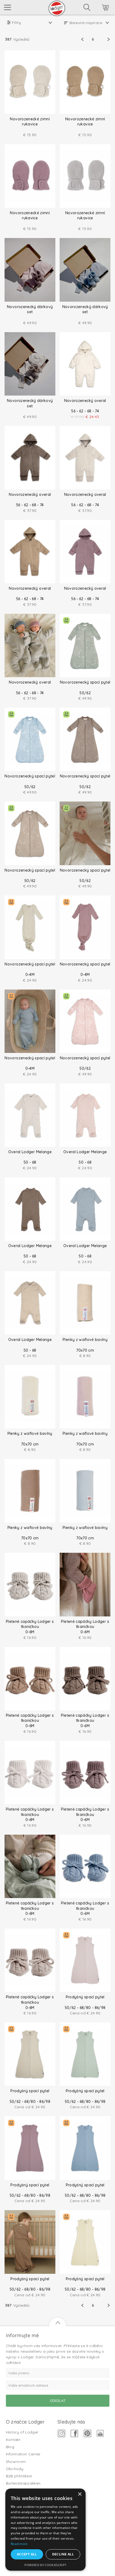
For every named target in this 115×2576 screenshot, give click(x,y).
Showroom (16, 2462)
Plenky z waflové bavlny (85, 1340)
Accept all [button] (27, 2554)
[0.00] (98, 8)
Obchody (15, 2469)
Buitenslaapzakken (23, 2483)
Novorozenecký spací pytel (85, 682)
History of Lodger (22, 2432)
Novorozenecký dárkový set (30, 309)
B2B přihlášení (19, 2476)
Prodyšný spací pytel (85, 1997)
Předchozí (86, 39)
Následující (100, 39)
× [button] (80, 2494)
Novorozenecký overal (85, 401)
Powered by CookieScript (45, 2565)
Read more (19, 2544)
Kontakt (13, 2440)
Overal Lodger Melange (30, 1152)
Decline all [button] (63, 2554)
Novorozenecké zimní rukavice (30, 122)
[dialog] (45, 2530)
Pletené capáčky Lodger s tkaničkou (30, 1624)
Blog (10, 2447)
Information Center (23, 2454)
